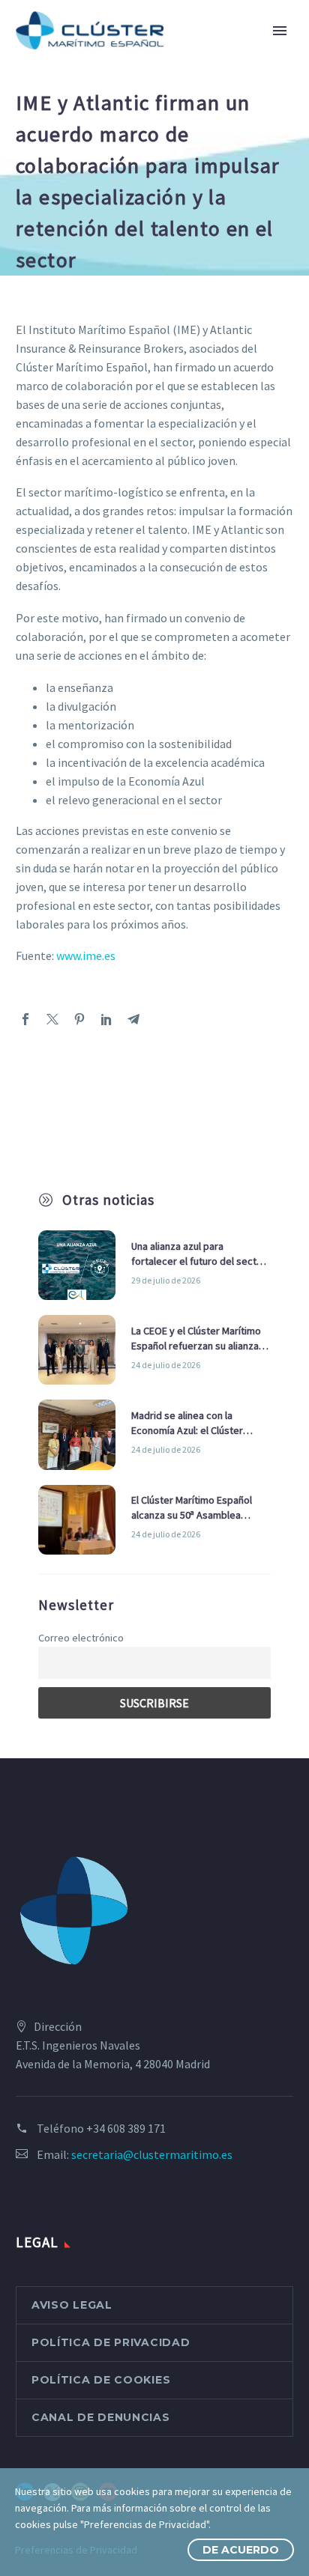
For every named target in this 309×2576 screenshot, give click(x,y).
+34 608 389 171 (126, 2128)
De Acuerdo (241, 2550)
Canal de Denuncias (101, 2417)
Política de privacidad (111, 2342)
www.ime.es (85, 956)
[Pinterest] (79, 1019)
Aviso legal (72, 2305)
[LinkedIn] (106, 1019)
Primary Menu (280, 31)
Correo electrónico (81, 1638)
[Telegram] (133, 1019)
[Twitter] (52, 1019)
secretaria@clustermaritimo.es (152, 2154)
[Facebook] (25, 1019)
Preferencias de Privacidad (76, 2550)
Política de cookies (101, 2380)
